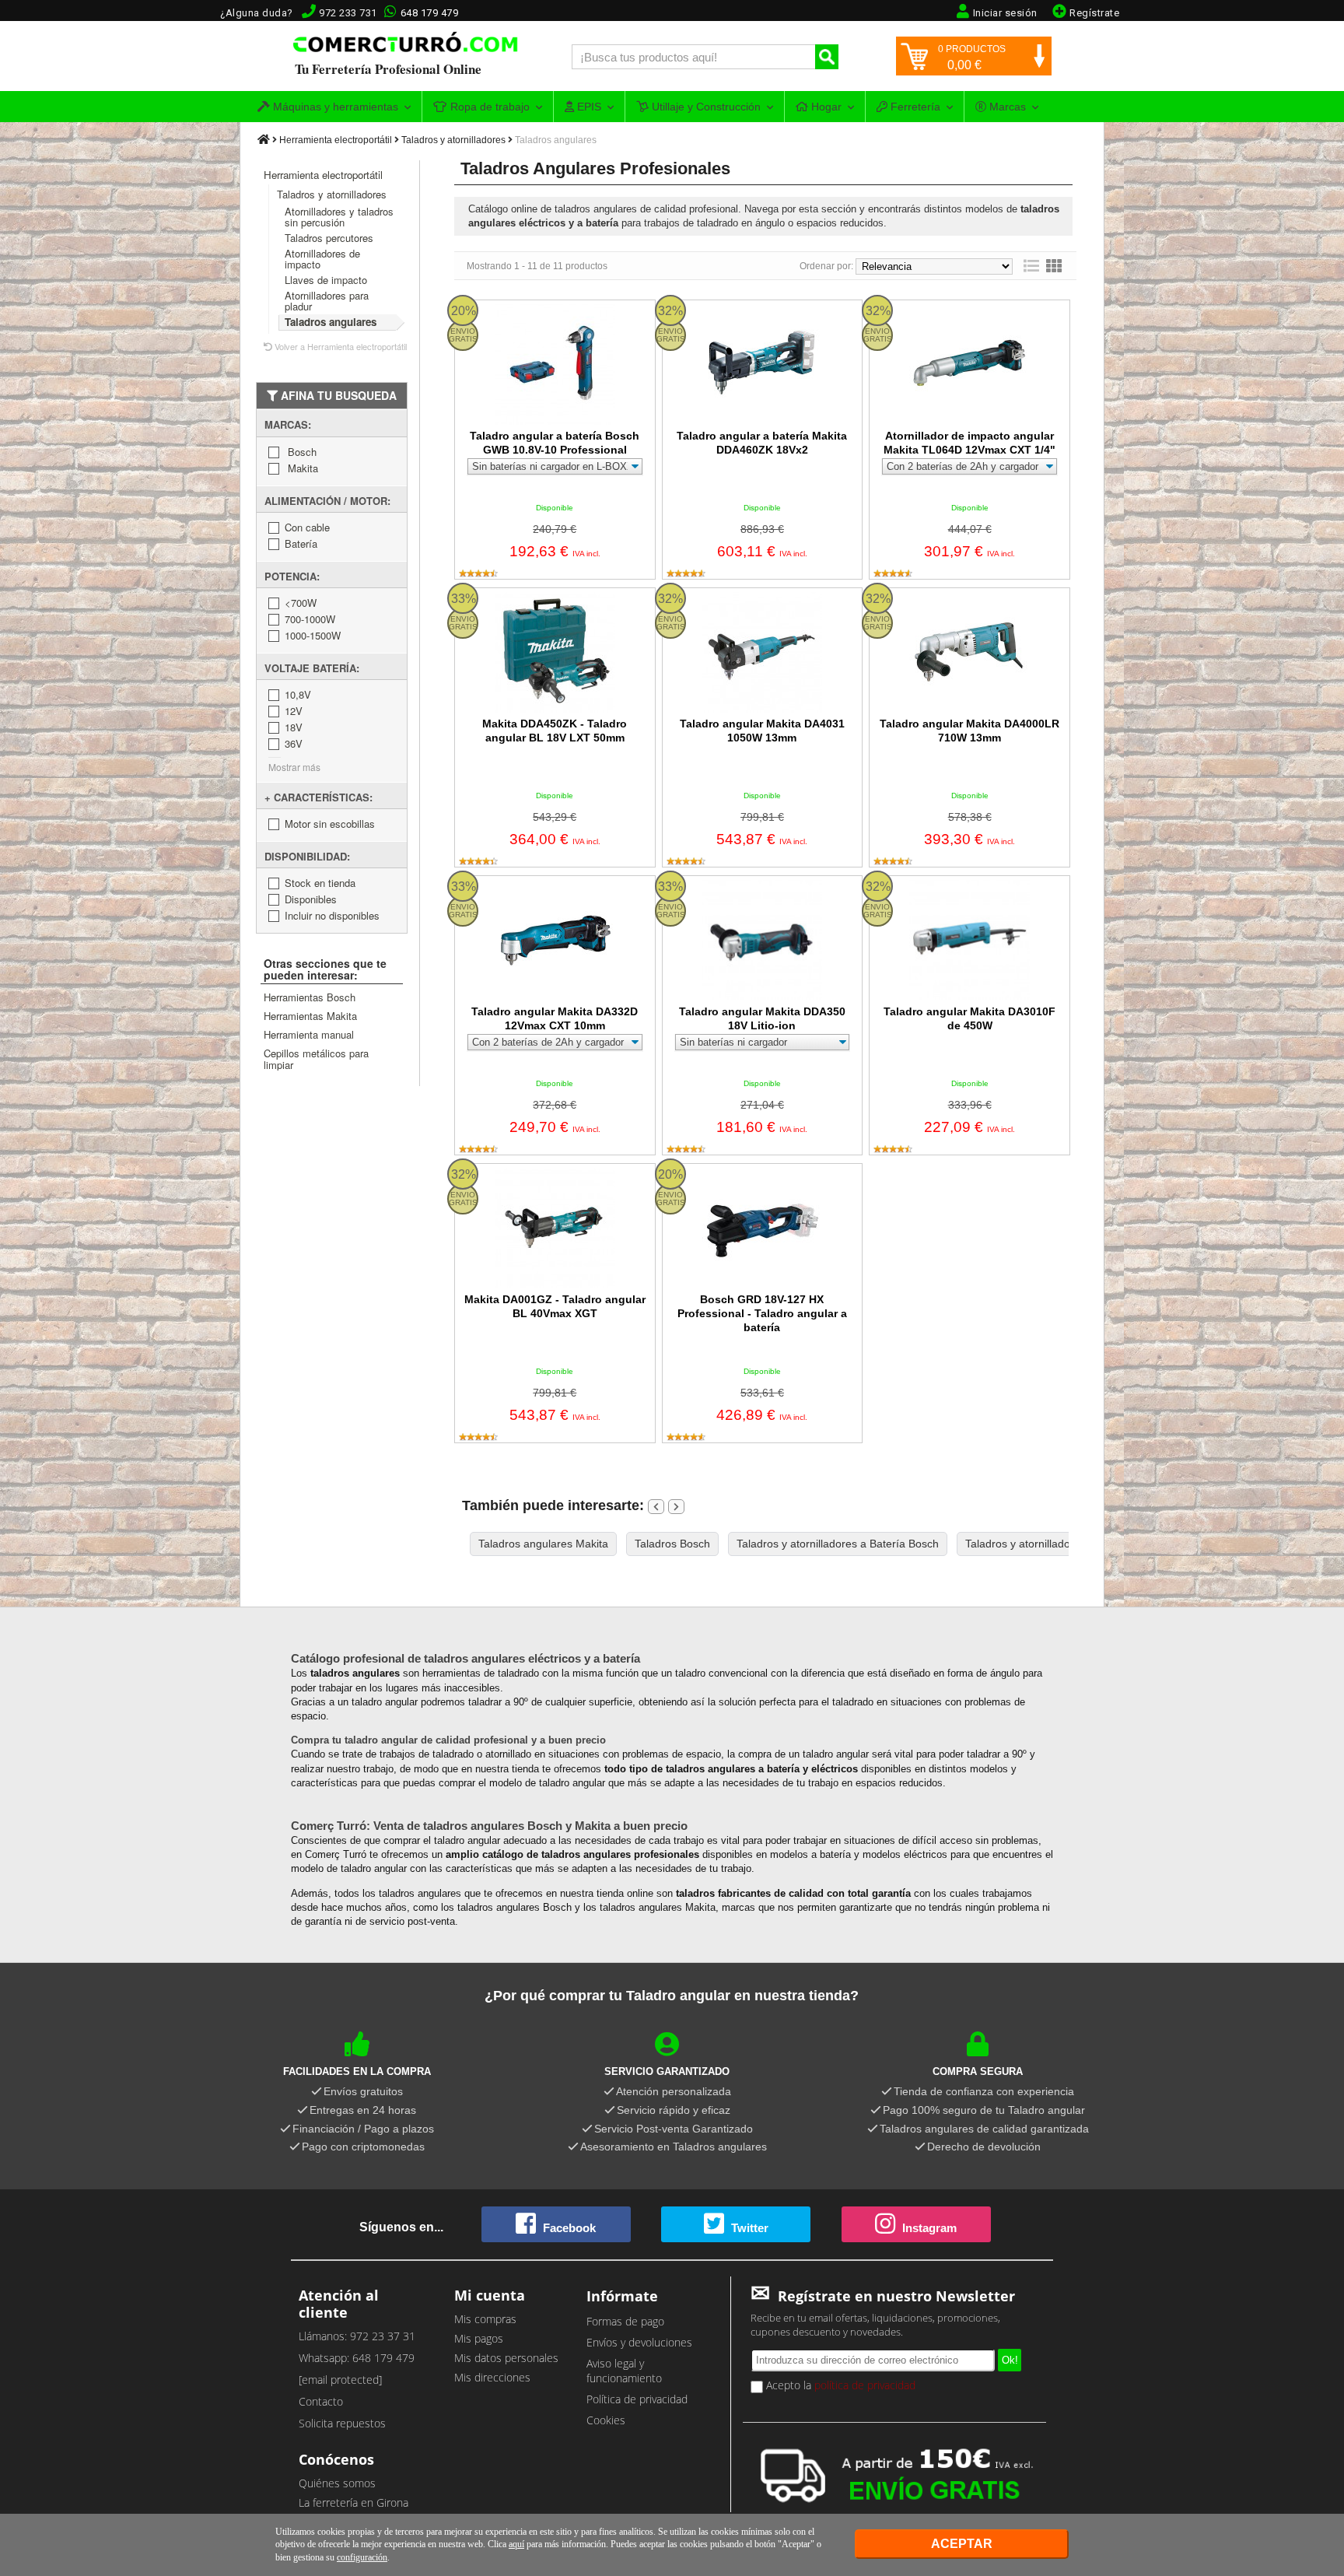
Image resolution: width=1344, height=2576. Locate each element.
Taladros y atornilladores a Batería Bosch (838, 1544)
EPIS (588, 107)
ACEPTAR (962, 2544)
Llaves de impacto (326, 280)
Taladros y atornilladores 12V (1037, 1544)
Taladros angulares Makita (543, 1544)
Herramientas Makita (310, 1016)
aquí (516, 2544)
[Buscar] (827, 57)
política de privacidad (865, 2385)
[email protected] (340, 2380)
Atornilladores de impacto (322, 259)
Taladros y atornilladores (453, 140)
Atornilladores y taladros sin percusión (339, 217)
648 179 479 (430, 13)
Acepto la (839, 2385)
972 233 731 (348, 13)
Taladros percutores (329, 238)
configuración (362, 2557)
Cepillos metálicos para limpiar (316, 1059)
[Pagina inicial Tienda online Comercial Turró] (264, 140)
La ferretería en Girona (353, 2502)
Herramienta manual (309, 1034)
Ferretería (914, 107)
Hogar (825, 107)
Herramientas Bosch (310, 997)
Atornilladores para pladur (327, 301)
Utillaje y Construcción (705, 107)
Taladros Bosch (672, 1544)
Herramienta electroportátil (336, 140)
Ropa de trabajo (488, 107)
